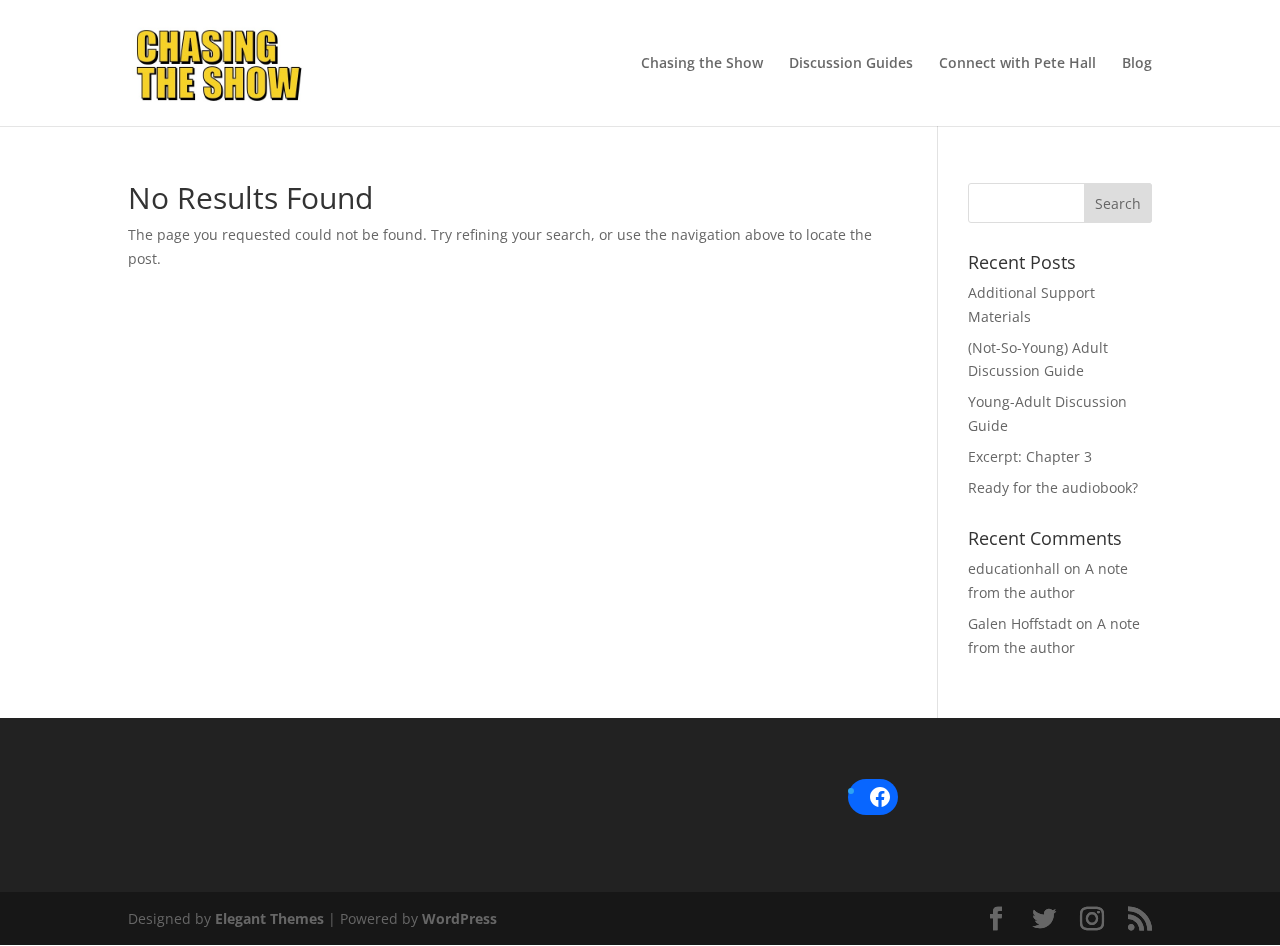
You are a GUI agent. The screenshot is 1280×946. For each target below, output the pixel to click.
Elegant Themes (269, 918)
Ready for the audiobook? (1053, 487)
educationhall (1014, 568)
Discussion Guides (851, 64)
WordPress (459, 918)
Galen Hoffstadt (1020, 623)
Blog (1137, 64)
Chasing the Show (702, 64)
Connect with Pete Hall (1017, 64)
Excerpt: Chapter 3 (1030, 456)
